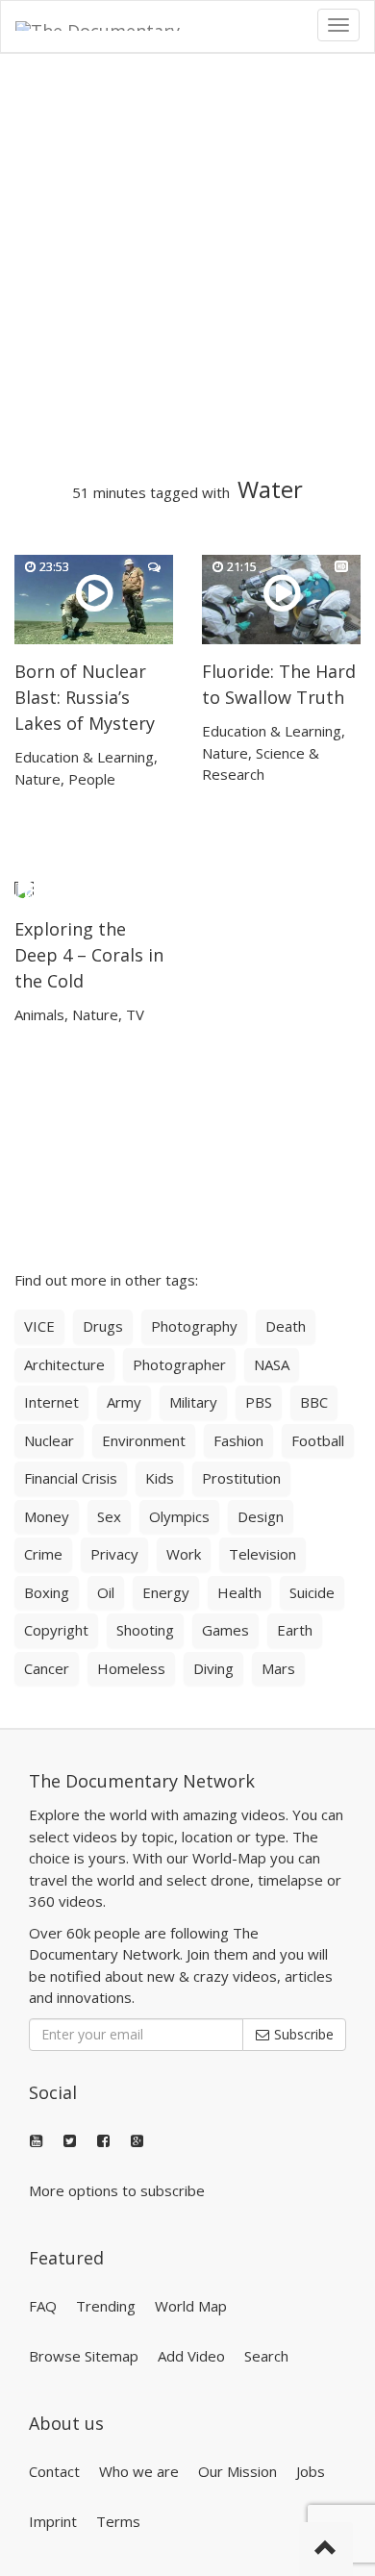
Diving (213, 1668)
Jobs (311, 2471)
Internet (51, 1402)
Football (318, 1440)
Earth (295, 1630)
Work (184, 1554)
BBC (314, 1402)
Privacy (114, 1554)
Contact (54, 2471)
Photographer (179, 1364)
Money (47, 1516)
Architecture (64, 1364)
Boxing (47, 1592)
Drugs (103, 1326)
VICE (39, 1326)
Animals (39, 1014)
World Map (191, 2306)
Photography (194, 1326)
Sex (109, 1516)
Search (266, 2356)
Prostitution (241, 1478)
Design (261, 1516)
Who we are (139, 2471)
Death (286, 1326)
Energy (166, 1592)
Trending (106, 2306)
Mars (278, 1668)
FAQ (43, 2306)
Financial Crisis (71, 1478)
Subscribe (302, 2034)
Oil (106, 1592)
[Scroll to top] (326, 2549)
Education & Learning (84, 757)
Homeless (131, 1668)
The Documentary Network (142, 1781)
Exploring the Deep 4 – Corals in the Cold (89, 955)
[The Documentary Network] (112, 25)
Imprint (53, 2521)
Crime (43, 1554)
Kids (160, 1478)
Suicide (312, 1592)
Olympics (179, 1516)
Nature (37, 779)
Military (193, 1402)
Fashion (238, 1440)
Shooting (145, 1630)
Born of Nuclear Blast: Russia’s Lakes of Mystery (85, 697)
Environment (144, 1440)
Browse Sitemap (84, 2356)
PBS (259, 1402)
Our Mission (237, 2471)
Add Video (191, 2356)
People (92, 779)
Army (124, 1402)
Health (239, 1592)
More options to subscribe (117, 2190)
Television (262, 1554)
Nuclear (49, 1440)
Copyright (56, 1630)
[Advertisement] (187, 265)
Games (225, 1630)
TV (135, 1014)
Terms (118, 2521)
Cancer (47, 1668)
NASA (272, 1364)
